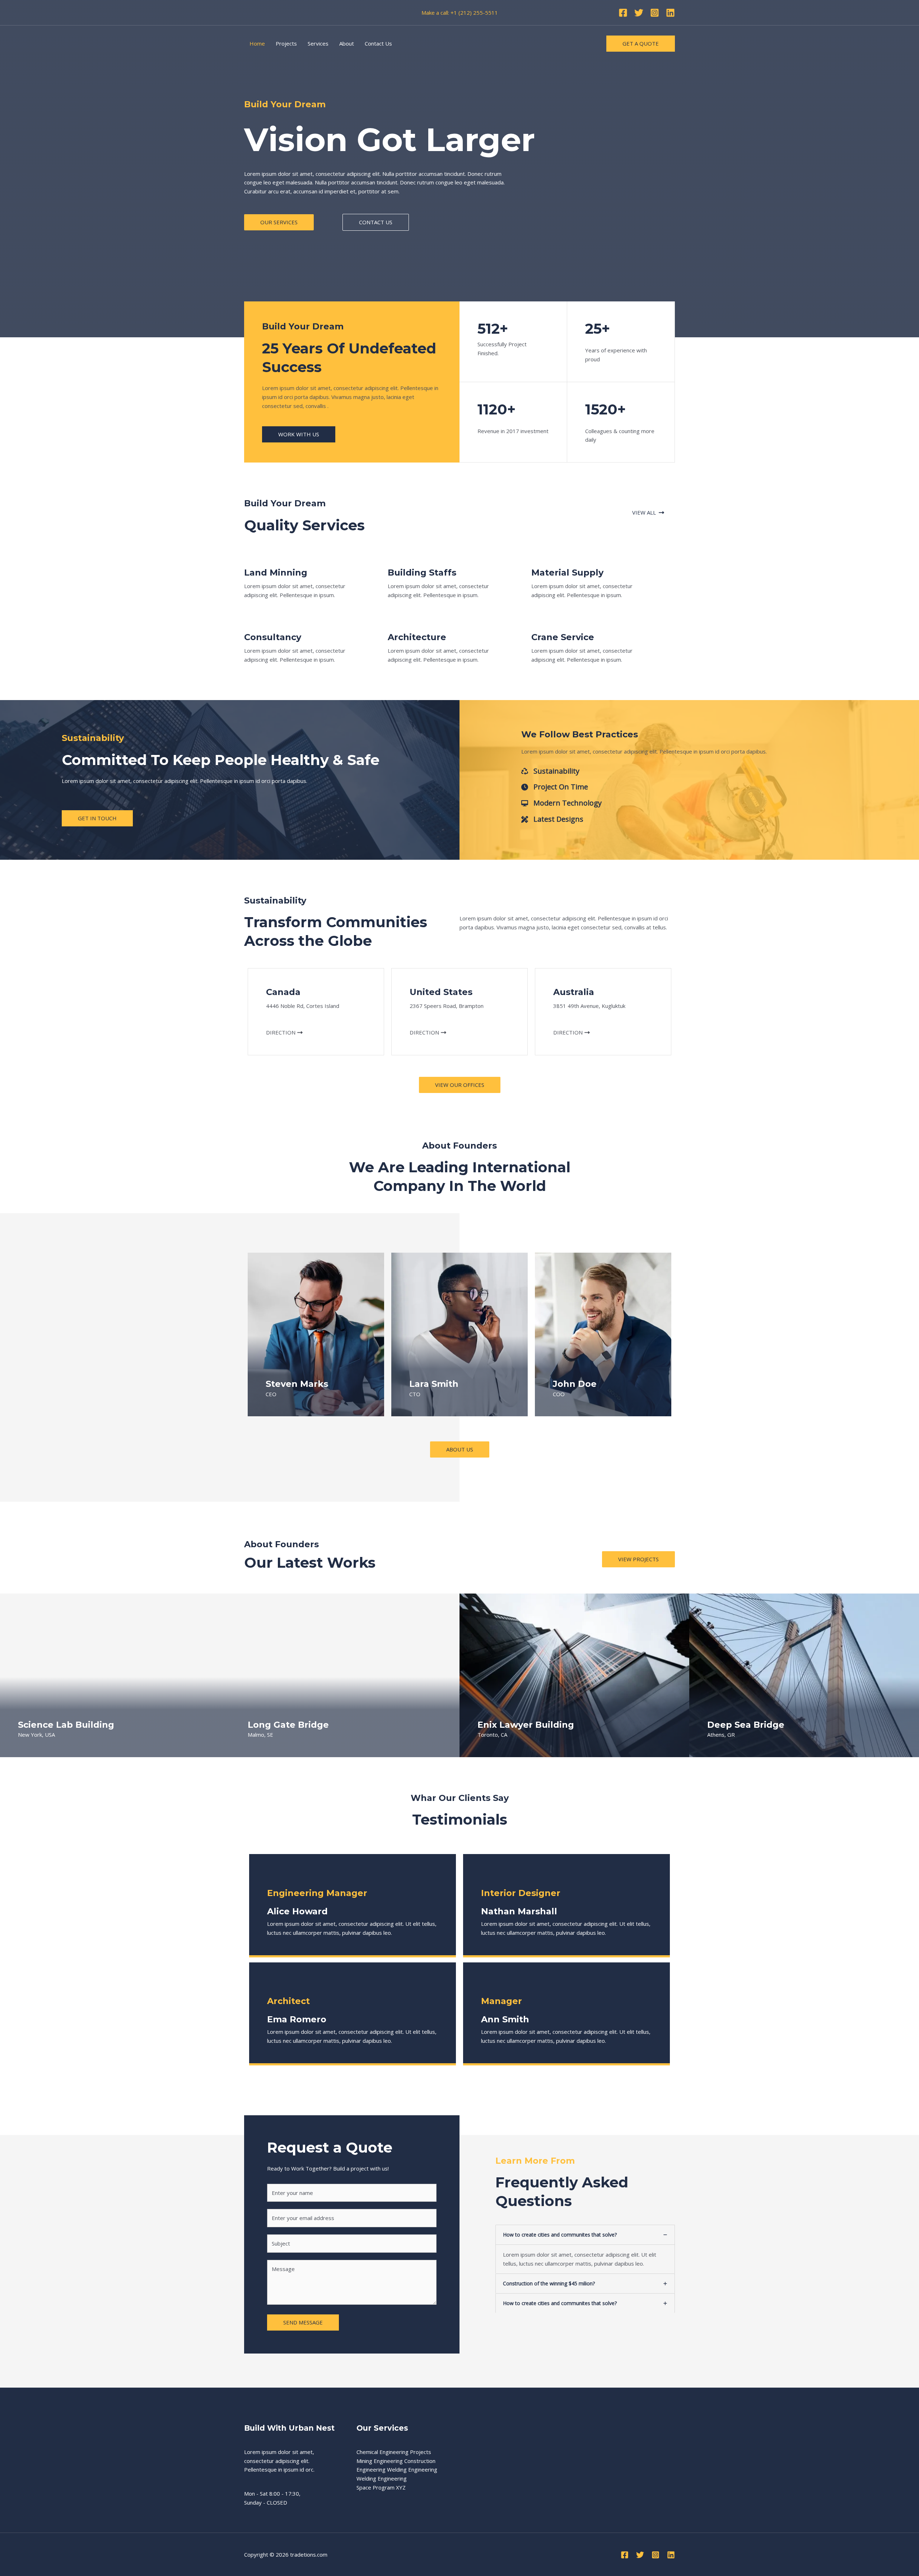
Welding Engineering (382, 2478)
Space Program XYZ (381, 2487)
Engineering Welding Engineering (397, 2469)
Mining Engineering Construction (396, 2461)
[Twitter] (639, 13)
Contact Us (378, 43)
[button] (279, 222)
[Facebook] (623, 13)
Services (318, 43)
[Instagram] (655, 13)
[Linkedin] (670, 13)
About (347, 43)
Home (257, 43)
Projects (286, 43)
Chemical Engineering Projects (394, 2452)
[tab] (585, 2249)
